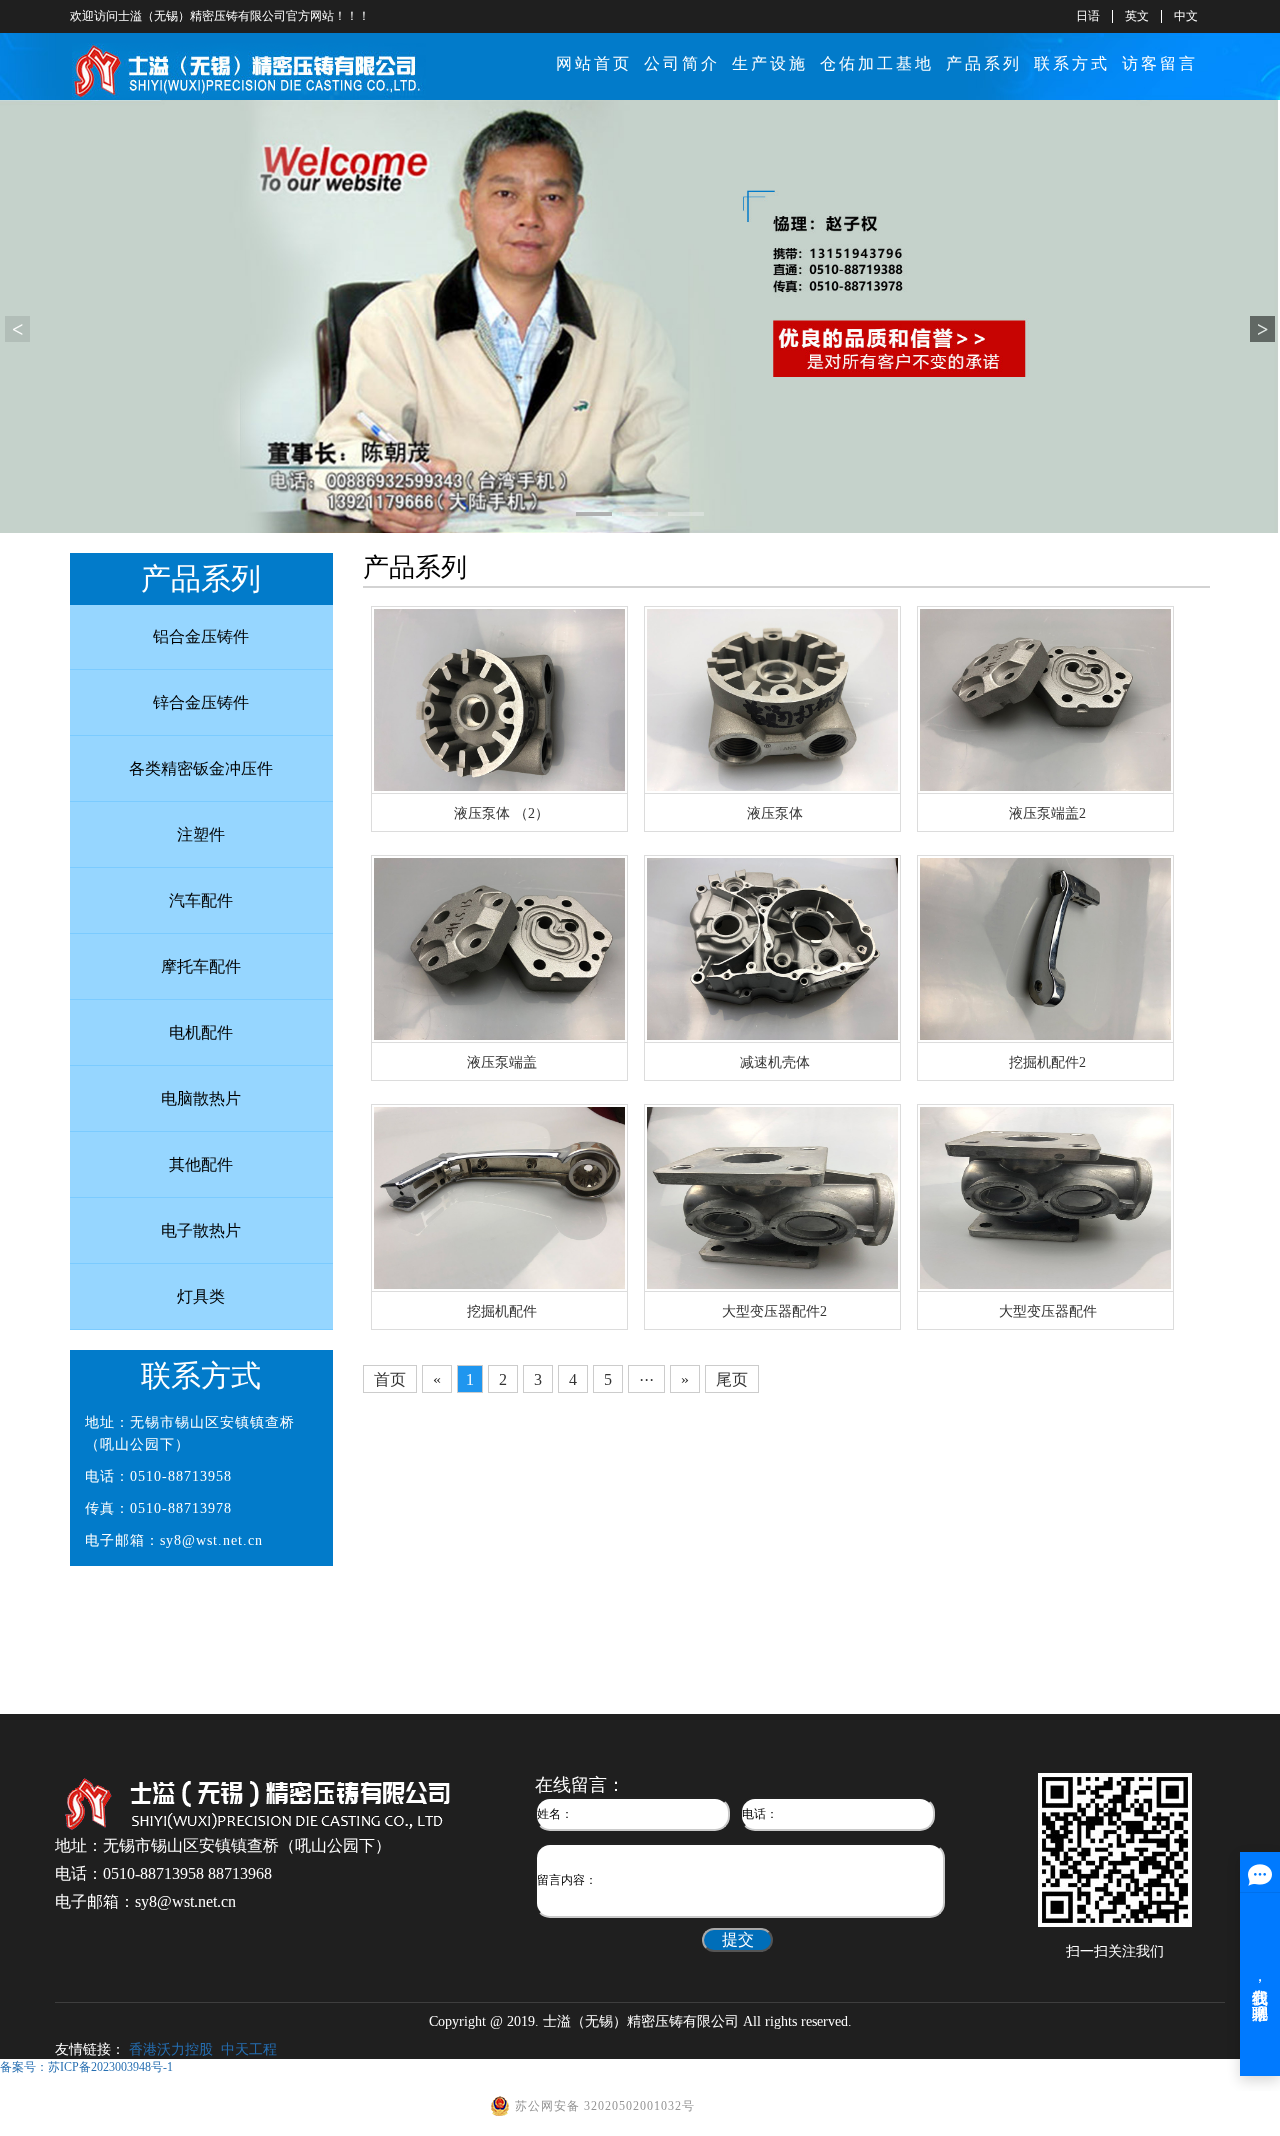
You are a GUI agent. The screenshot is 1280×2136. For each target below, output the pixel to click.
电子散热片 (201, 1230)
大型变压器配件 (1048, 1311)
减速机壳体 (775, 1062)
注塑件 (201, 834)
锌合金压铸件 (201, 702)
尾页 (732, 1379)
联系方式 (1072, 63)
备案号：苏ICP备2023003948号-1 (86, 2067)
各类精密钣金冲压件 (201, 768)
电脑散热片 (201, 1098)
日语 (1088, 16)
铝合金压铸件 (201, 636)
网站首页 (594, 63)
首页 (390, 1379)
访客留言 (1160, 63)
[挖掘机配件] (499, 1196)
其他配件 (201, 1164)
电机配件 (201, 1032)
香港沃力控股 (171, 2049)
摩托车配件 (201, 966)
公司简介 (682, 63)
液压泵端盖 (502, 1062)
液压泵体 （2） (501, 813)
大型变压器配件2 (774, 1311)
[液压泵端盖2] (1045, 698)
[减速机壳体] (772, 947)
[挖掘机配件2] (1045, 947)
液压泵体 (775, 813)
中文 (1186, 16)
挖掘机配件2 (1047, 1062)
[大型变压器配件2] (772, 1196)
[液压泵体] (772, 698)
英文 (1137, 16)
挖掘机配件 (502, 1311)
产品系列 (984, 63)
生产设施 (770, 63)
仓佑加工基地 (877, 63)
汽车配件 (201, 900)
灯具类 (201, 1296)
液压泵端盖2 (1047, 813)
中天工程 (249, 2049)
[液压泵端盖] (499, 947)
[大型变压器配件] (1045, 1196)
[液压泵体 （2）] (499, 698)
